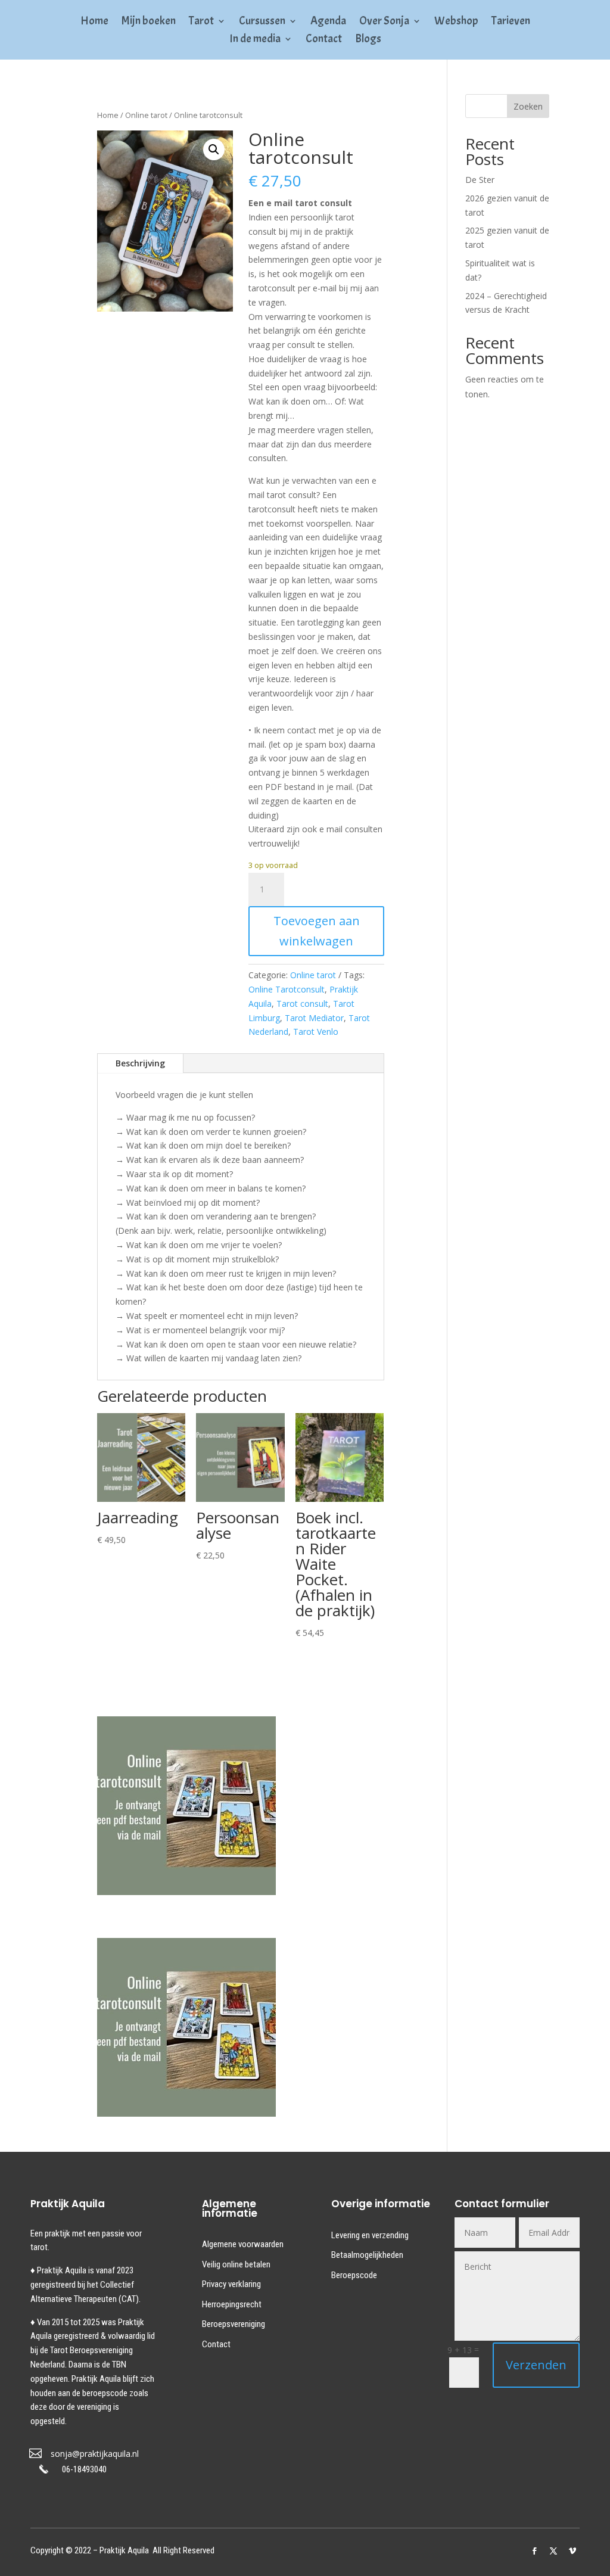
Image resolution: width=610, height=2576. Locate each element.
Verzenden (536, 2365)
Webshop (456, 22)
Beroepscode (354, 2275)
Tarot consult (302, 1004)
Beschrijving (140, 1063)
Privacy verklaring (231, 2284)
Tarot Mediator (314, 1018)
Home (94, 22)
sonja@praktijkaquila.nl (95, 2454)
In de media (255, 40)
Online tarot (146, 115)
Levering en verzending (370, 2235)
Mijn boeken (149, 22)
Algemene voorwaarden (243, 2244)
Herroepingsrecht (232, 2304)
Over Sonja (384, 22)
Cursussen (262, 22)
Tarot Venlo (316, 1032)
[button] (214, 150)
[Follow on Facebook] (534, 2551)
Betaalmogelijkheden (367, 2255)
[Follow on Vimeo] (572, 2551)
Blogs (368, 40)
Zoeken (528, 106)
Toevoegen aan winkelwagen (317, 931)
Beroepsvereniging (234, 2324)
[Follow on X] (553, 2551)
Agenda (328, 22)
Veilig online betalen (236, 2264)
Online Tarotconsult (287, 989)
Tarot (201, 22)
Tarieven (511, 22)
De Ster (480, 180)
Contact (324, 40)
